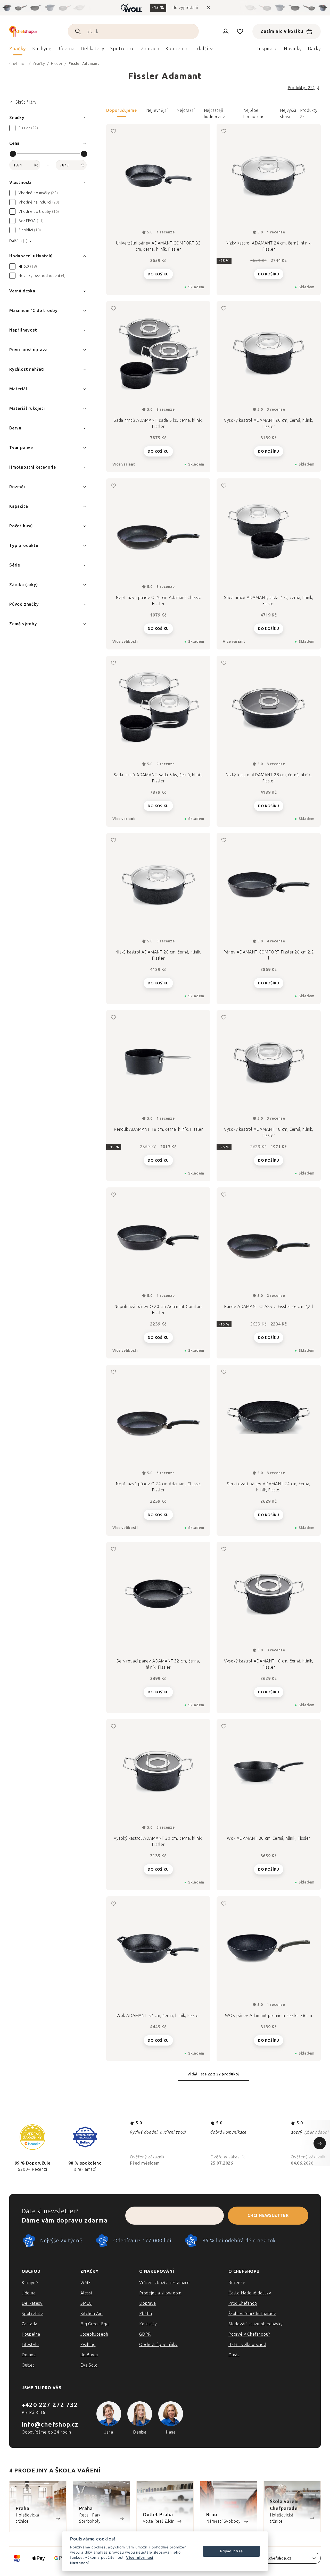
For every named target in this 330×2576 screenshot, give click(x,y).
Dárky (314, 49)
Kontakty (148, 2324)
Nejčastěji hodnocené (215, 112)
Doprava (148, 2303)
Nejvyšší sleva (288, 112)
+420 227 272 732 (50, 2405)
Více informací (140, 2557)
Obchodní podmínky (158, 2345)
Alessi (86, 2293)
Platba (146, 2314)
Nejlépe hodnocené (254, 112)
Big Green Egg (94, 2324)
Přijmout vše (232, 2551)
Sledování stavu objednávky (256, 2324)
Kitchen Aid (92, 2314)
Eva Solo (89, 2365)
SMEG (86, 2303)
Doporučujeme (122, 110)
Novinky (293, 49)
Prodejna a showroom (160, 2293)
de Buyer (89, 2355)
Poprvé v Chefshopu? (249, 2334)
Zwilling (88, 2345)
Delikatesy (32, 2303)
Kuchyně (30, 2283)
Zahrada (30, 2324)
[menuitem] (18, 50)
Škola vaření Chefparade (252, 2314)
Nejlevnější (157, 110)
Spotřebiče (32, 2314)
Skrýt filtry (26, 102)
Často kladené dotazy (250, 2293)
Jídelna (29, 2293)
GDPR (145, 2334)
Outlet (28, 2365)
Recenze (237, 2283)
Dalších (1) (18, 241)
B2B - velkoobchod (247, 2345)
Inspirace (267, 49)
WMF (85, 2283)
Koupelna (31, 2334)
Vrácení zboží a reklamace (164, 2283)
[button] (213, 114)
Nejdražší (185, 110)
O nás (234, 2355)
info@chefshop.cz (50, 2424)
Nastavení (80, 2563)
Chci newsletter (268, 2215)
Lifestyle (30, 2345)
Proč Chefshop (243, 2303)
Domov (29, 2355)
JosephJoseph (94, 2334)
